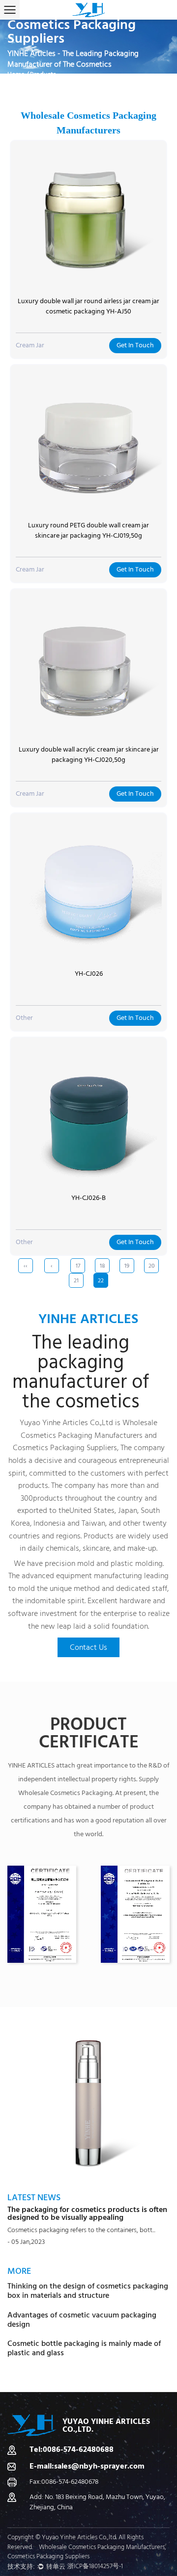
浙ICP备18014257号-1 (95, 2566)
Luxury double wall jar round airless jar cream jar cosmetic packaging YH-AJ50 (88, 306)
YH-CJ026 (89, 974)
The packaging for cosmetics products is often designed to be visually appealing (87, 2213)
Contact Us (88, 1647)
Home (16, 75)
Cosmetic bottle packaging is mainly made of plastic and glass (84, 2348)
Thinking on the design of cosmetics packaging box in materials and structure (88, 2291)
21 (76, 1281)
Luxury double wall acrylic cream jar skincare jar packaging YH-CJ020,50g (89, 755)
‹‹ (26, 1266)
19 (127, 1266)
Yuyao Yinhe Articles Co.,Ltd (66, 1423)
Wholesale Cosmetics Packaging (65, 1793)
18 (102, 1266)
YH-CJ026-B (88, 1198)
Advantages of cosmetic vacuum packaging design (82, 2320)
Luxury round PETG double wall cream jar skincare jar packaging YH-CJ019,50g (88, 531)
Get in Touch (135, 345)
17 (78, 1266)
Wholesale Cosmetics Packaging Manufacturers (102, 2547)
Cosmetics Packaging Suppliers (65, 1448)
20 (152, 1266)
